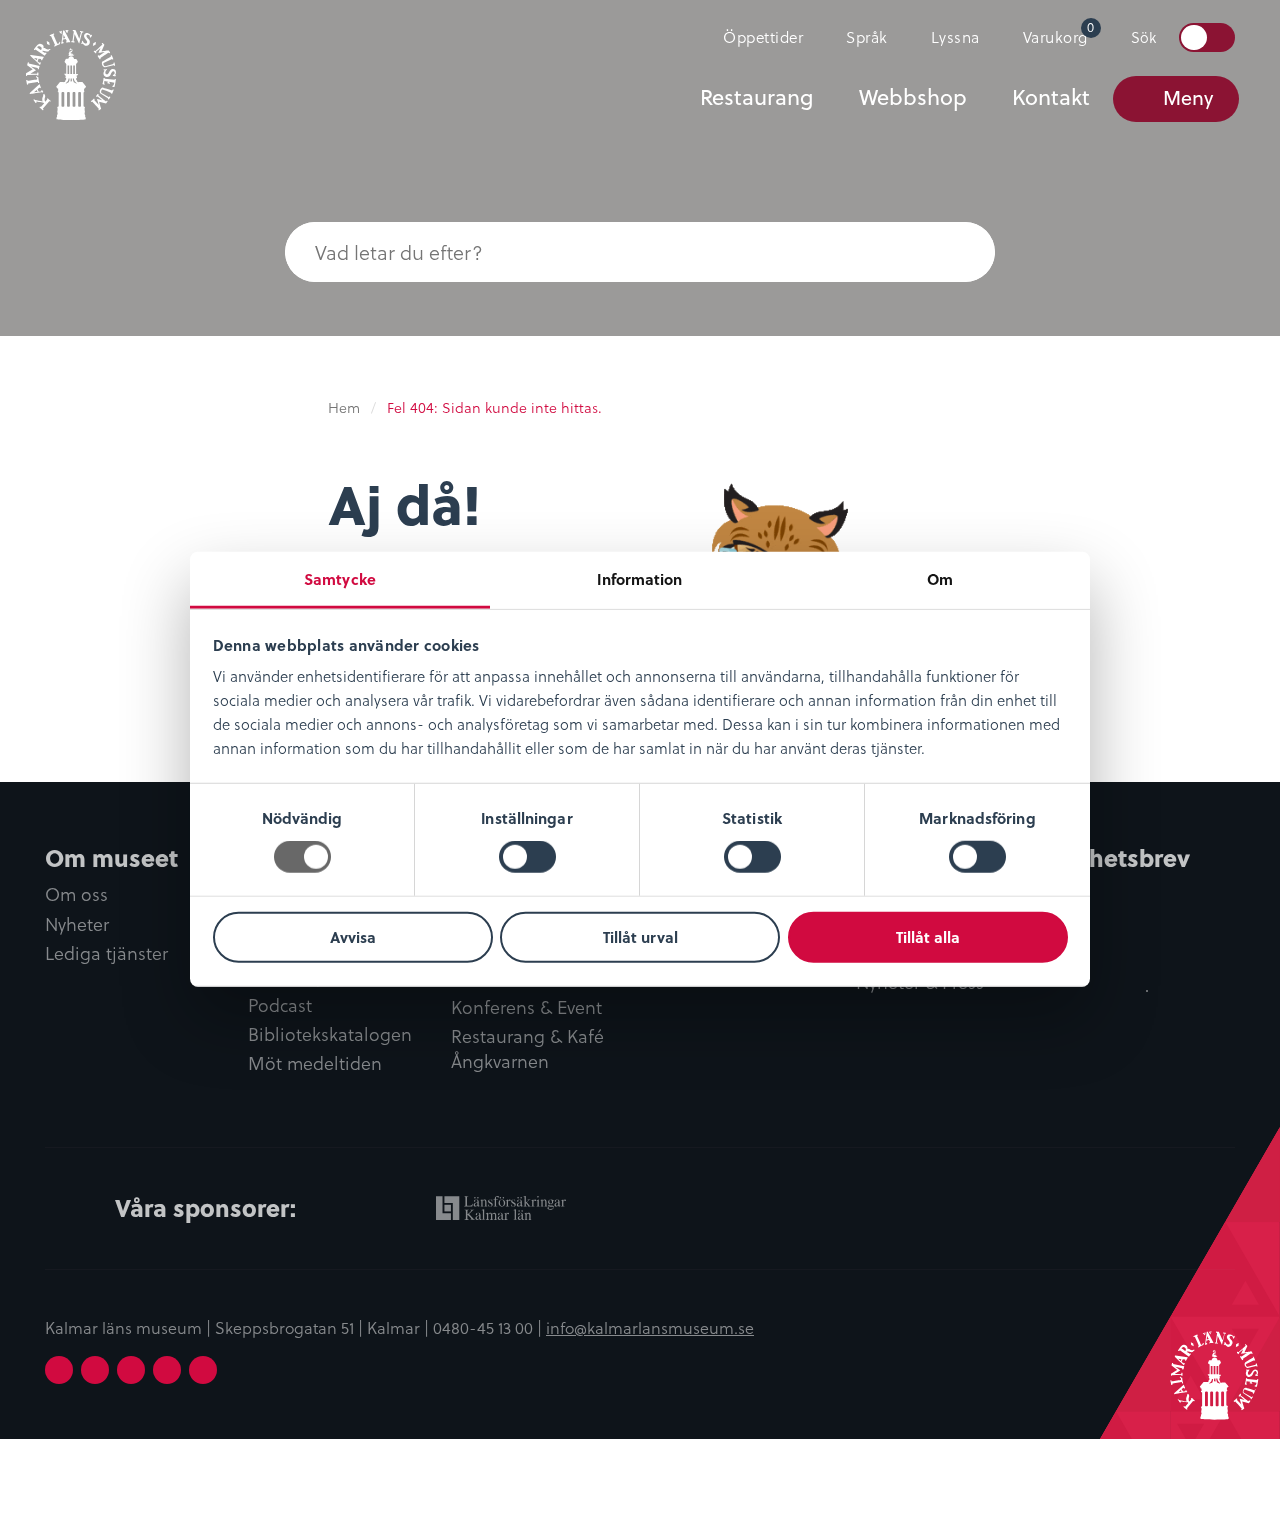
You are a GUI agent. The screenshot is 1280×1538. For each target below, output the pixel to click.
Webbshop (913, 97)
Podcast (280, 1005)
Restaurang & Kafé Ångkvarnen (527, 1049)
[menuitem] (754, 37)
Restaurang (756, 97)
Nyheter (77, 924)
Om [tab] (940, 579)
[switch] (527, 857)
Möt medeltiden (315, 1063)
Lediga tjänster (106, 953)
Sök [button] (1143, 37)
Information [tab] (639, 579)
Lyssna (955, 36)
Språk (867, 36)
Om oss (76, 894)
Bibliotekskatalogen (330, 1034)
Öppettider (763, 36)
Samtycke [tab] (340, 579)
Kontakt (1051, 97)
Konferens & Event (526, 1007)
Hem (344, 407)
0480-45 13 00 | (489, 1327)
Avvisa (353, 937)
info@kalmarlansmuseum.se (650, 1327)
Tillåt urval (640, 937)
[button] (955, 252)
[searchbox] (600, 252)
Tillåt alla (928, 937)
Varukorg (1059, 32)
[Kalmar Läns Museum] (71, 63)
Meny (1188, 97)
